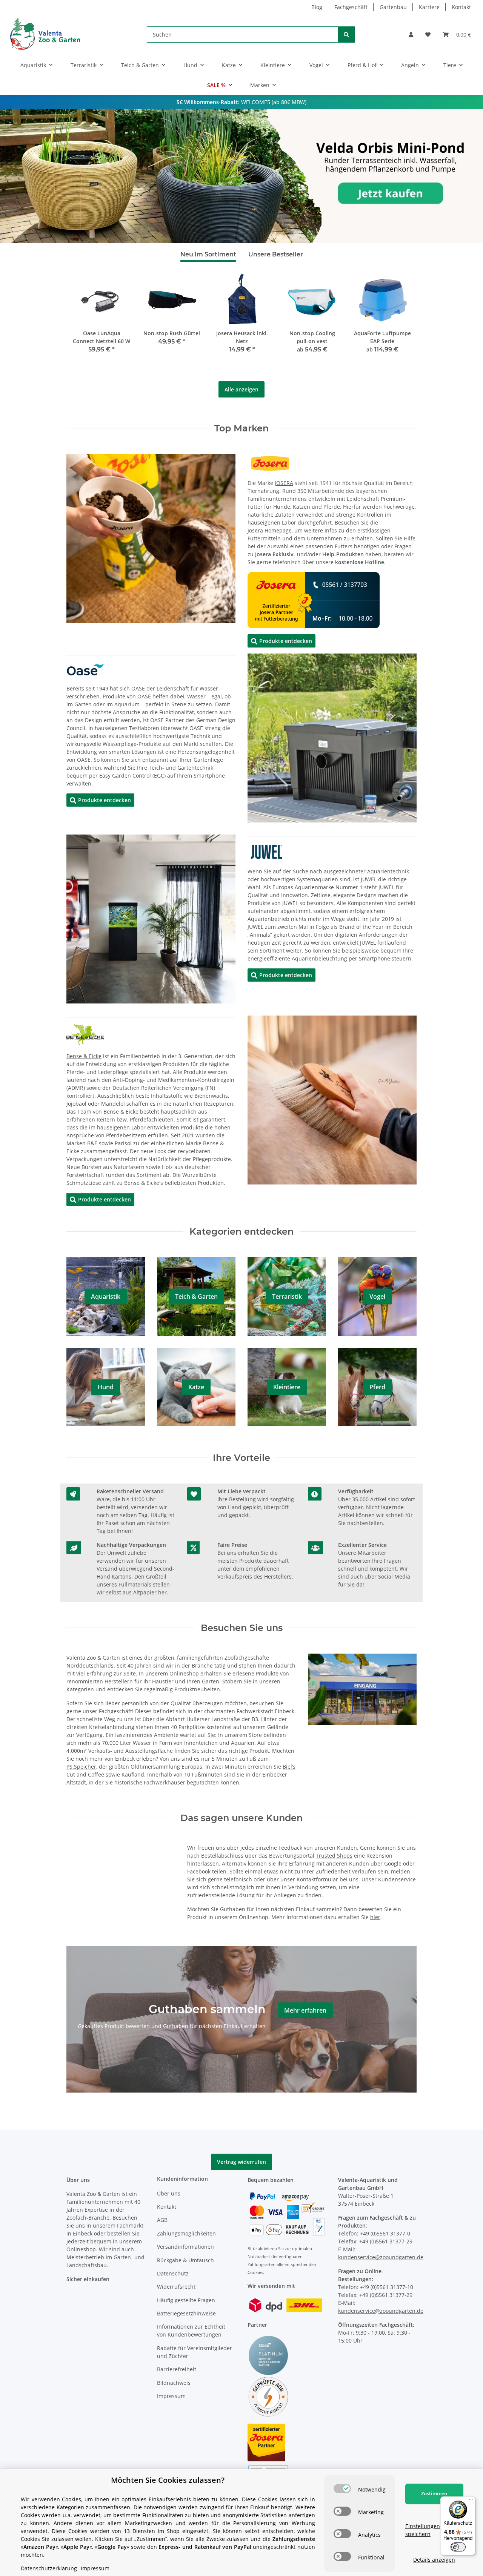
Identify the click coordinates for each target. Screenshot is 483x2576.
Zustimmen (434, 2493)
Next (398, 326)
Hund (106, 1387)
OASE (139, 688)
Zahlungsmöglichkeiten (186, 2233)
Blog (317, 7)
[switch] (342, 2489)
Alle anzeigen (241, 389)
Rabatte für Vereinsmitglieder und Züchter (195, 2352)
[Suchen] (346, 35)
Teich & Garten (196, 1296)
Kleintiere (287, 1387)
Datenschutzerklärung (49, 2568)
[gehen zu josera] (270, 463)
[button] (411, 35)
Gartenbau (393, 7)
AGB (162, 2220)
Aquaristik (106, 1296)
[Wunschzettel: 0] (428, 35)
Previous (85, 326)
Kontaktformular (317, 1879)
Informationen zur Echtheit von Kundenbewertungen (191, 2331)
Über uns (169, 2193)
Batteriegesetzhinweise (186, 2313)
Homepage (278, 530)
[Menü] (471, 2501)
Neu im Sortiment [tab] (208, 254)
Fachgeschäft (351, 7)
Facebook (199, 1871)
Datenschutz (173, 2273)
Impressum (171, 2396)
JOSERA (284, 483)
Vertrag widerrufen (241, 2162)
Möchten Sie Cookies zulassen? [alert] (168, 2480)
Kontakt (461, 7)
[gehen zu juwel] (266, 851)
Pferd (377, 1387)
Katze (196, 1387)
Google (393, 1863)
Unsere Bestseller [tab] (276, 254)
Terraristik (287, 1296)
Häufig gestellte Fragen (186, 2300)
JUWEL (369, 879)
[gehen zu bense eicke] (85, 1034)
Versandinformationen (185, 2247)
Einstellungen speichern (423, 2530)
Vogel (377, 1296)
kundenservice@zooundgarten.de (381, 2257)
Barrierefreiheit (177, 2369)
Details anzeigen (434, 2560)
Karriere (429, 7)
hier (375, 1917)
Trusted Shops (334, 1856)
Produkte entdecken (281, 641)
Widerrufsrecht (176, 2287)
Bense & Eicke (84, 1056)
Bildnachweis (174, 2383)
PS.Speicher (81, 1767)
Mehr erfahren (305, 2010)
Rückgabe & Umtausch (185, 2260)
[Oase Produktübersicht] (85, 669)
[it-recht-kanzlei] (268, 2396)
